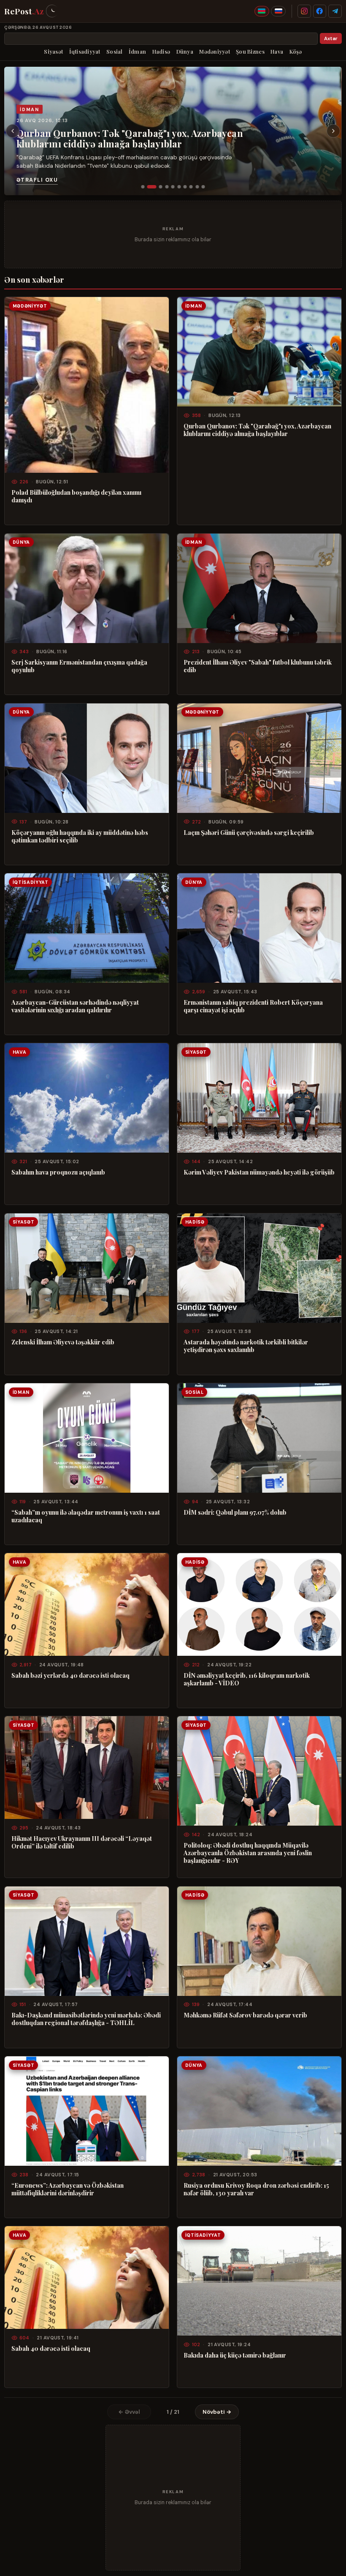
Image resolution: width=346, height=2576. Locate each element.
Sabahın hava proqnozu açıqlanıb (58, 1172)
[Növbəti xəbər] (333, 131)
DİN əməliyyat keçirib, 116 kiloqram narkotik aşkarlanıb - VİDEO (247, 1679)
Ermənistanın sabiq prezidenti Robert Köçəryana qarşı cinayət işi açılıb (253, 1006)
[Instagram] (304, 11)
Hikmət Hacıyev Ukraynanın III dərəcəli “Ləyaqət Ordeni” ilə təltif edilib (82, 1842)
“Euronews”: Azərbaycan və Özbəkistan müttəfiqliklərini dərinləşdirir (68, 2189)
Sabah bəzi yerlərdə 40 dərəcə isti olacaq (70, 1675)
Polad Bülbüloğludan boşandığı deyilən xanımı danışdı (76, 496)
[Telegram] (335, 11)
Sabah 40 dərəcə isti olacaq (51, 2348)
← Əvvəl (129, 2412)
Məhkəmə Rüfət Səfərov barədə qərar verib (245, 2015)
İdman (137, 51)
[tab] (143, 187)
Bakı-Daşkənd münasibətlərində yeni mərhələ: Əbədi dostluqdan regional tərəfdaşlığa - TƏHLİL (86, 2019)
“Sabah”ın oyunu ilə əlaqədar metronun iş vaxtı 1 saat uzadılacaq (86, 1516)
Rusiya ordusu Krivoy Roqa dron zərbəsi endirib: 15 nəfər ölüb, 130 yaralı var (256, 2189)
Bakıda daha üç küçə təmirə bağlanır (235, 2355)
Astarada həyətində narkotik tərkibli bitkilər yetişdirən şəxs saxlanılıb (246, 1346)
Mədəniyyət (215, 51)
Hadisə (161, 51)
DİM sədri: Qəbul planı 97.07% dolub (235, 1512)
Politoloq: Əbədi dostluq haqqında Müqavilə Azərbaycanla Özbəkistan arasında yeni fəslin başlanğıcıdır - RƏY (248, 1853)
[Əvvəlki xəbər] (13, 131)
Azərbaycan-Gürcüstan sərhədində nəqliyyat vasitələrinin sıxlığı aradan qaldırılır (75, 1006)
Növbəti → (217, 2412)
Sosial (115, 51)
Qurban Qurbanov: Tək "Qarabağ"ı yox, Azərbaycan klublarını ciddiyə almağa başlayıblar (130, 138)
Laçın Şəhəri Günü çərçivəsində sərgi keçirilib (249, 832)
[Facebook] (320, 11)
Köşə (296, 51)
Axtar (331, 39)
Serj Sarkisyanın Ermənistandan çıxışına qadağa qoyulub (79, 666)
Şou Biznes (250, 51)
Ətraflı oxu (37, 180)
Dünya (185, 51)
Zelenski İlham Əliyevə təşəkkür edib (63, 1342)
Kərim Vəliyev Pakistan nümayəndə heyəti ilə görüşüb (259, 1172)
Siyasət (53, 51)
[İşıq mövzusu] (52, 11)
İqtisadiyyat (85, 51)
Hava (277, 51)
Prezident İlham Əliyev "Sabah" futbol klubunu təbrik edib (258, 666)
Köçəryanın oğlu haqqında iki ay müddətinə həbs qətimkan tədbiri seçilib (80, 836)
